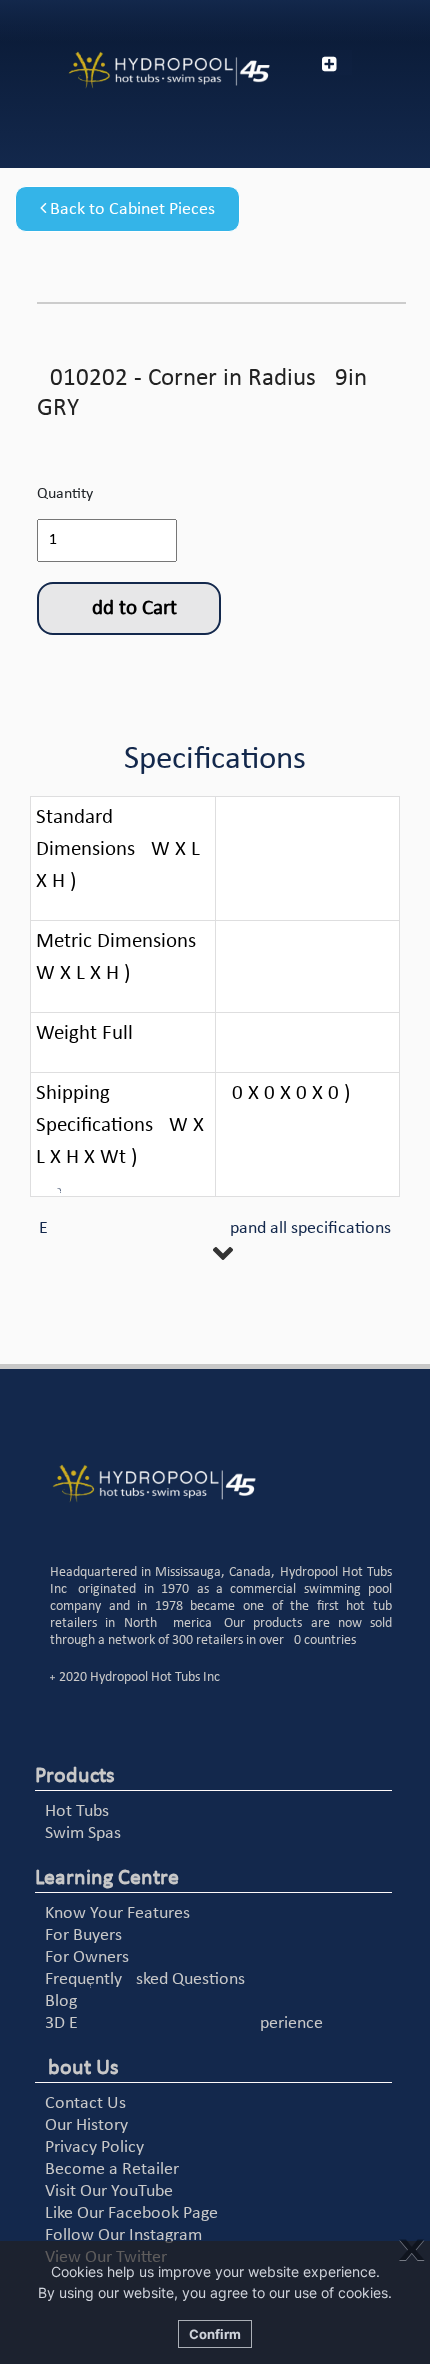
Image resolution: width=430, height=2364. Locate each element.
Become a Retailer (112, 2169)
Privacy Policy (94, 2147)
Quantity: (67, 494)
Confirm (215, 2334)
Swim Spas (83, 1833)
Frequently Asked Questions (145, 1979)
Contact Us (85, 2103)
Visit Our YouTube (109, 2191)
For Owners (87, 1957)
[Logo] (143, 70)
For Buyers (83, 1935)
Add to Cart (128, 608)
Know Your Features (117, 1913)
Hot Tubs (77, 1811)
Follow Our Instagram (123, 2235)
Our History (86, 2125)
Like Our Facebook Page (131, 2213)
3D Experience (184, 2023)
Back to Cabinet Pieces (130, 209)
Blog (61, 2001)
